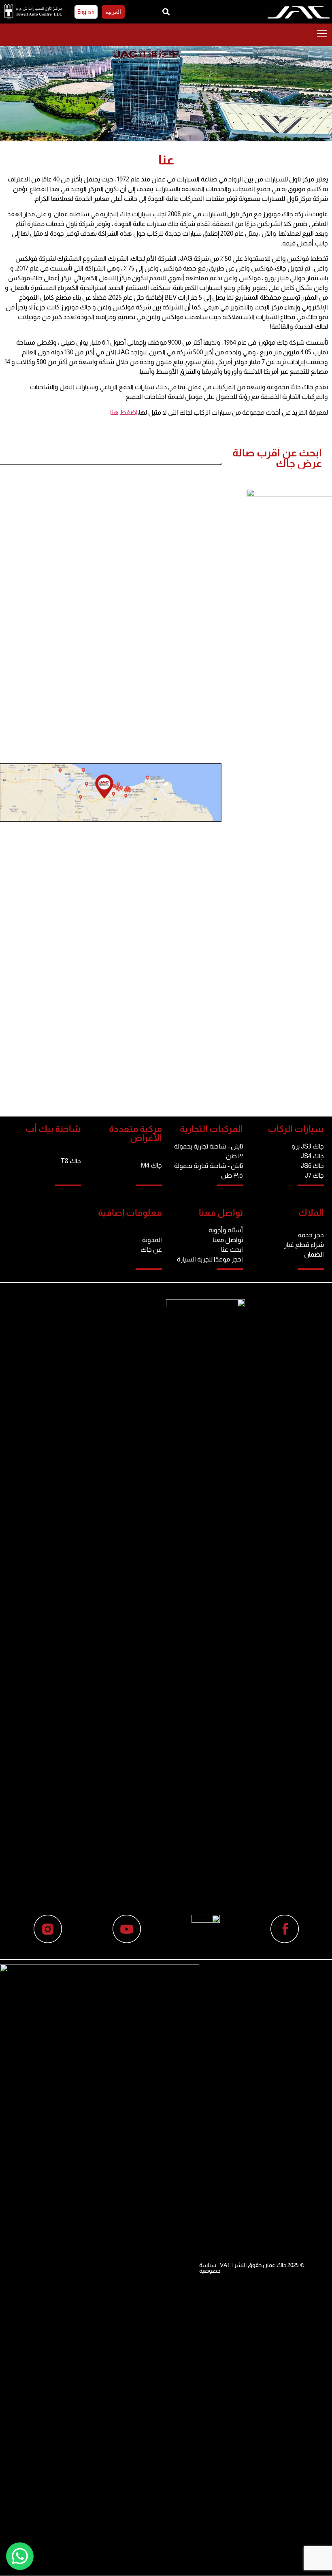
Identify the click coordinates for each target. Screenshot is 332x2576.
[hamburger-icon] (322, 35)
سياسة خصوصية (210, 2268)
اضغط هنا (124, 412)
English (86, 12)
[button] (166, 12)
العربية (113, 12)
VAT (225, 2265)
